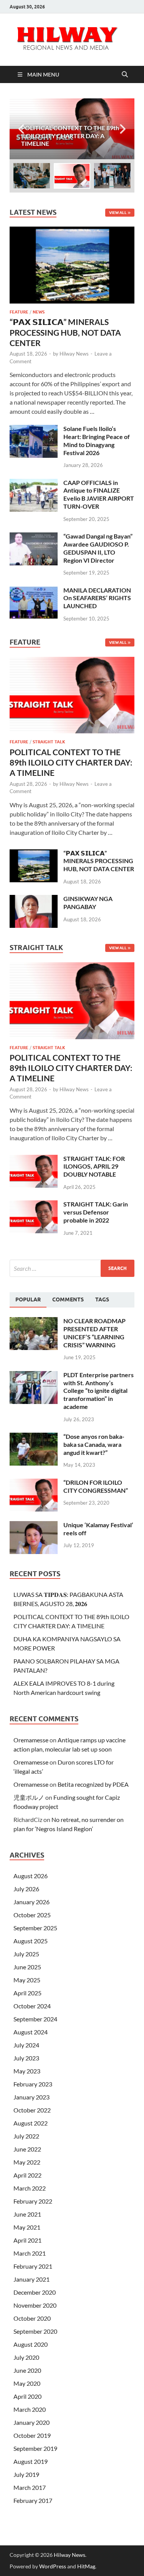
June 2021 (27, 2214)
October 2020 (32, 2318)
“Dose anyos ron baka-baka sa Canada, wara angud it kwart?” (94, 1444)
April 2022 (27, 2175)
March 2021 (30, 2253)
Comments (68, 1299)
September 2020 (35, 2331)
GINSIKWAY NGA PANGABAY (88, 903)
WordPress (53, 2566)
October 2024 (32, 2006)
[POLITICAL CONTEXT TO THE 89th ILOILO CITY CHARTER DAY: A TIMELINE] (72, 129)
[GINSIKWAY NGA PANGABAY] (34, 899)
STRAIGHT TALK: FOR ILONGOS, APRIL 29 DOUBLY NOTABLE (94, 1166)
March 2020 (30, 2409)
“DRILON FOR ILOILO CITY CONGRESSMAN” (96, 1486)
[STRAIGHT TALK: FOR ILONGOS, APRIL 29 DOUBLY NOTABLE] (34, 1159)
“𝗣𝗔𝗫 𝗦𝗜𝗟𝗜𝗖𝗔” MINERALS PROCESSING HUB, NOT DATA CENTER (65, 332)
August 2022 (31, 2123)
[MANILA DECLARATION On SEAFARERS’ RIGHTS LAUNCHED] (34, 591)
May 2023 (27, 2071)
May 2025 (27, 1980)
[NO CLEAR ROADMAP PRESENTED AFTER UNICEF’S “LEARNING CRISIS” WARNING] (34, 1321)
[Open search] (125, 75)
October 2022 (32, 2110)
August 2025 (31, 1941)
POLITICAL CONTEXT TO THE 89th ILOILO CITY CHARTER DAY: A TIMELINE (71, 762)
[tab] (28, 1300)
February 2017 (33, 2500)
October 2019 (32, 2435)
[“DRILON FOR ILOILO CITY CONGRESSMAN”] (34, 1483)
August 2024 (31, 2032)
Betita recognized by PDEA (93, 1784)
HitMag (86, 2566)
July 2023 (26, 2058)
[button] (122, 129)
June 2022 (27, 2149)
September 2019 (35, 2448)
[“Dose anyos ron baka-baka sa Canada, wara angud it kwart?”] (34, 1437)
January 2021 (31, 2279)
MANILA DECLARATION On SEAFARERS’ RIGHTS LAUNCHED (97, 598)
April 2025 (27, 1993)
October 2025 (32, 1915)
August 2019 (31, 2461)
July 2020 (26, 2357)
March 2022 (30, 2188)
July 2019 (26, 2474)
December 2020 (35, 2292)
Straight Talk (49, 742)
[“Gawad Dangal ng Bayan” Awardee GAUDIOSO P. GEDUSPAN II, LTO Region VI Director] (34, 537)
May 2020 (27, 2383)
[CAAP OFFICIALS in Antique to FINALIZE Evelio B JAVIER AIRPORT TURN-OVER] (34, 483)
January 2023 (31, 2097)
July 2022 (26, 2136)
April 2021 (27, 2240)
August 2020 (31, 2344)
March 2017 (30, 2487)
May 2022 (27, 2162)
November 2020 (35, 2305)
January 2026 (31, 1902)
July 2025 (26, 1954)
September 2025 (35, 1928)
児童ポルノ (29, 1797)
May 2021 (27, 2227)
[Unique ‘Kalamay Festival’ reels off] (34, 1526)
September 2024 (35, 2019)
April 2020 (27, 2396)
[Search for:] (72, 1268)
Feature (19, 312)
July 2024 (26, 2045)
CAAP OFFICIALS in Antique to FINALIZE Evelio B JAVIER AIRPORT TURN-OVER (99, 494)
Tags (102, 1299)
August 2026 (31, 1876)
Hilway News (74, 354)
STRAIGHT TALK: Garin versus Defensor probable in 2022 (96, 1212)
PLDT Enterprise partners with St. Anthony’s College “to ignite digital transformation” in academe (98, 1391)
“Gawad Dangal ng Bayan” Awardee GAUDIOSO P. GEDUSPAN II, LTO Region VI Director (98, 548)
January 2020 (31, 2422)
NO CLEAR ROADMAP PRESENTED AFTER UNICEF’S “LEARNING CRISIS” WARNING (94, 1333)
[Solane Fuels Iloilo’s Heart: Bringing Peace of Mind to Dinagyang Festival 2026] (34, 429)
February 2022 (33, 2201)
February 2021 (33, 2266)
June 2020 (27, 2370)
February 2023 (33, 2084)
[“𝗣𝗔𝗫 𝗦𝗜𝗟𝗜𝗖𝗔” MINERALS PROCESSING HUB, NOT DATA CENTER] (72, 231)
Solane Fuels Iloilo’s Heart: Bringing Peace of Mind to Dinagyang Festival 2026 (97, 440)
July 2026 (26, 1889)
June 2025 (27, 1967)
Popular (28, 1299)
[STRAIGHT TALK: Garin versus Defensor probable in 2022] (34, 1205)
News (39, 312)
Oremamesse (31, 1740)
